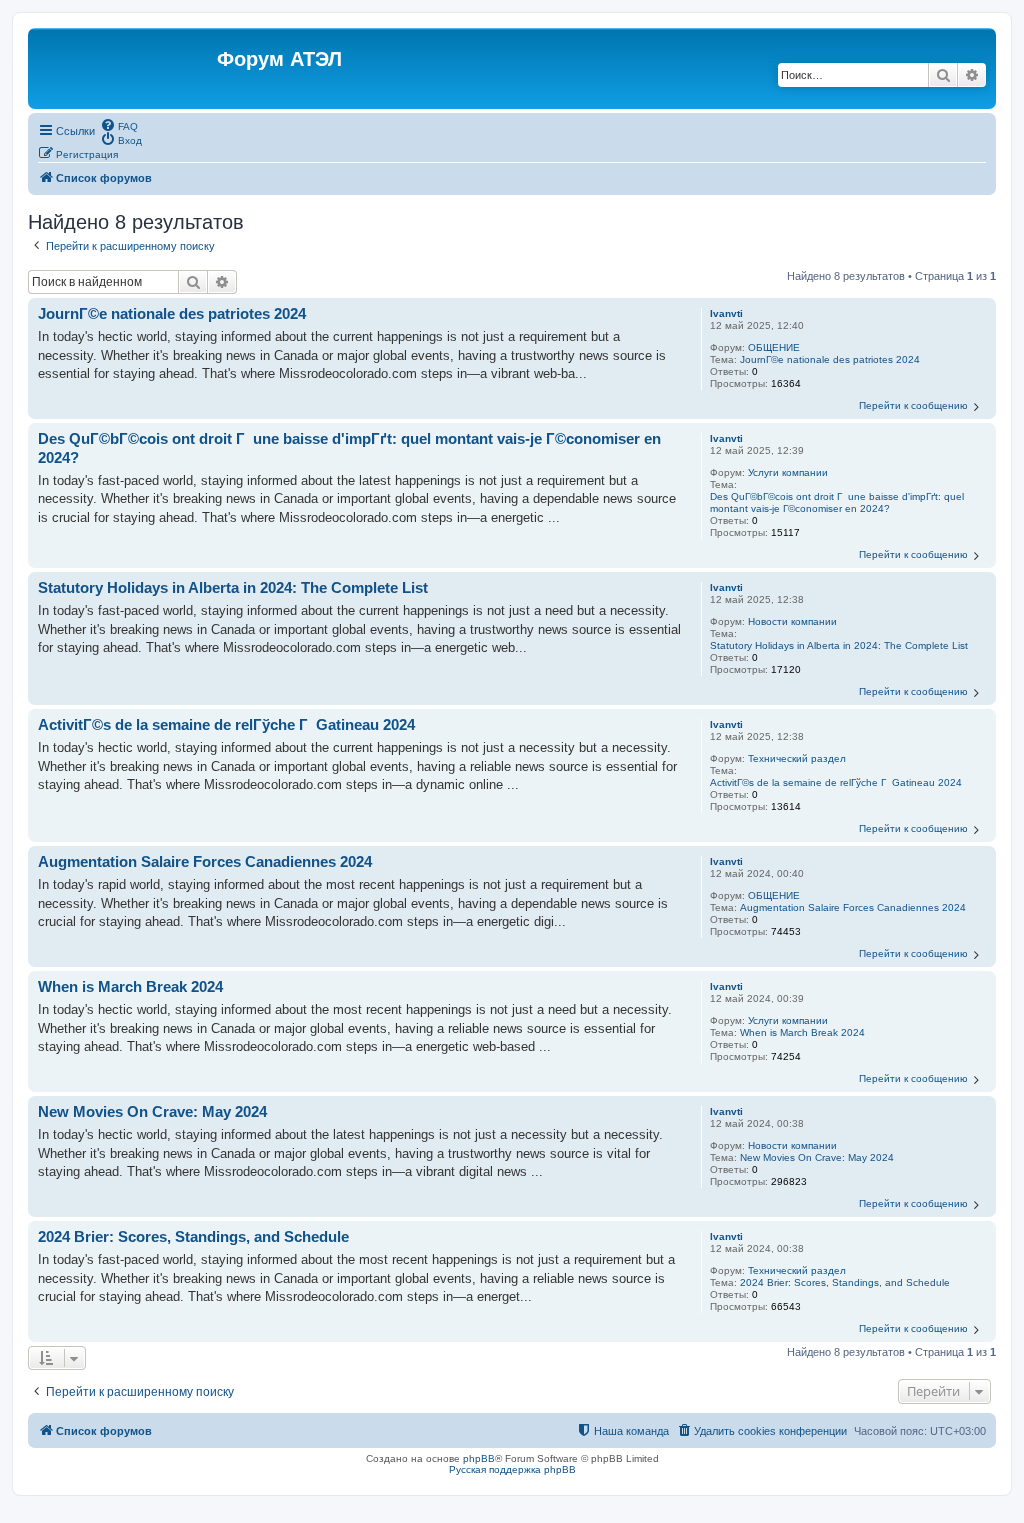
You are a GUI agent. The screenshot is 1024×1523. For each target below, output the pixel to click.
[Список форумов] (125, 68)
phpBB (479, 1458)
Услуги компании (788, 472)
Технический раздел (797, 758)
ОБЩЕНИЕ (774, 347)
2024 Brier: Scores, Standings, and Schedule (845, 1282)
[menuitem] (119, 125)
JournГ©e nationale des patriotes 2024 (830, 359)
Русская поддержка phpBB (512, 1469)
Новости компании (792, 621)
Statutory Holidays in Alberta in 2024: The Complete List (839, 645)
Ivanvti (726, 313)
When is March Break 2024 (802, 1032)
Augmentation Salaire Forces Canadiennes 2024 (853, 907)
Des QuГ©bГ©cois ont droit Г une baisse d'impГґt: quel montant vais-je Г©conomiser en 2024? (837, 502)
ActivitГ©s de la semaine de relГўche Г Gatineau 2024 (836, 782)
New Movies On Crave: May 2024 (817, 1157)
